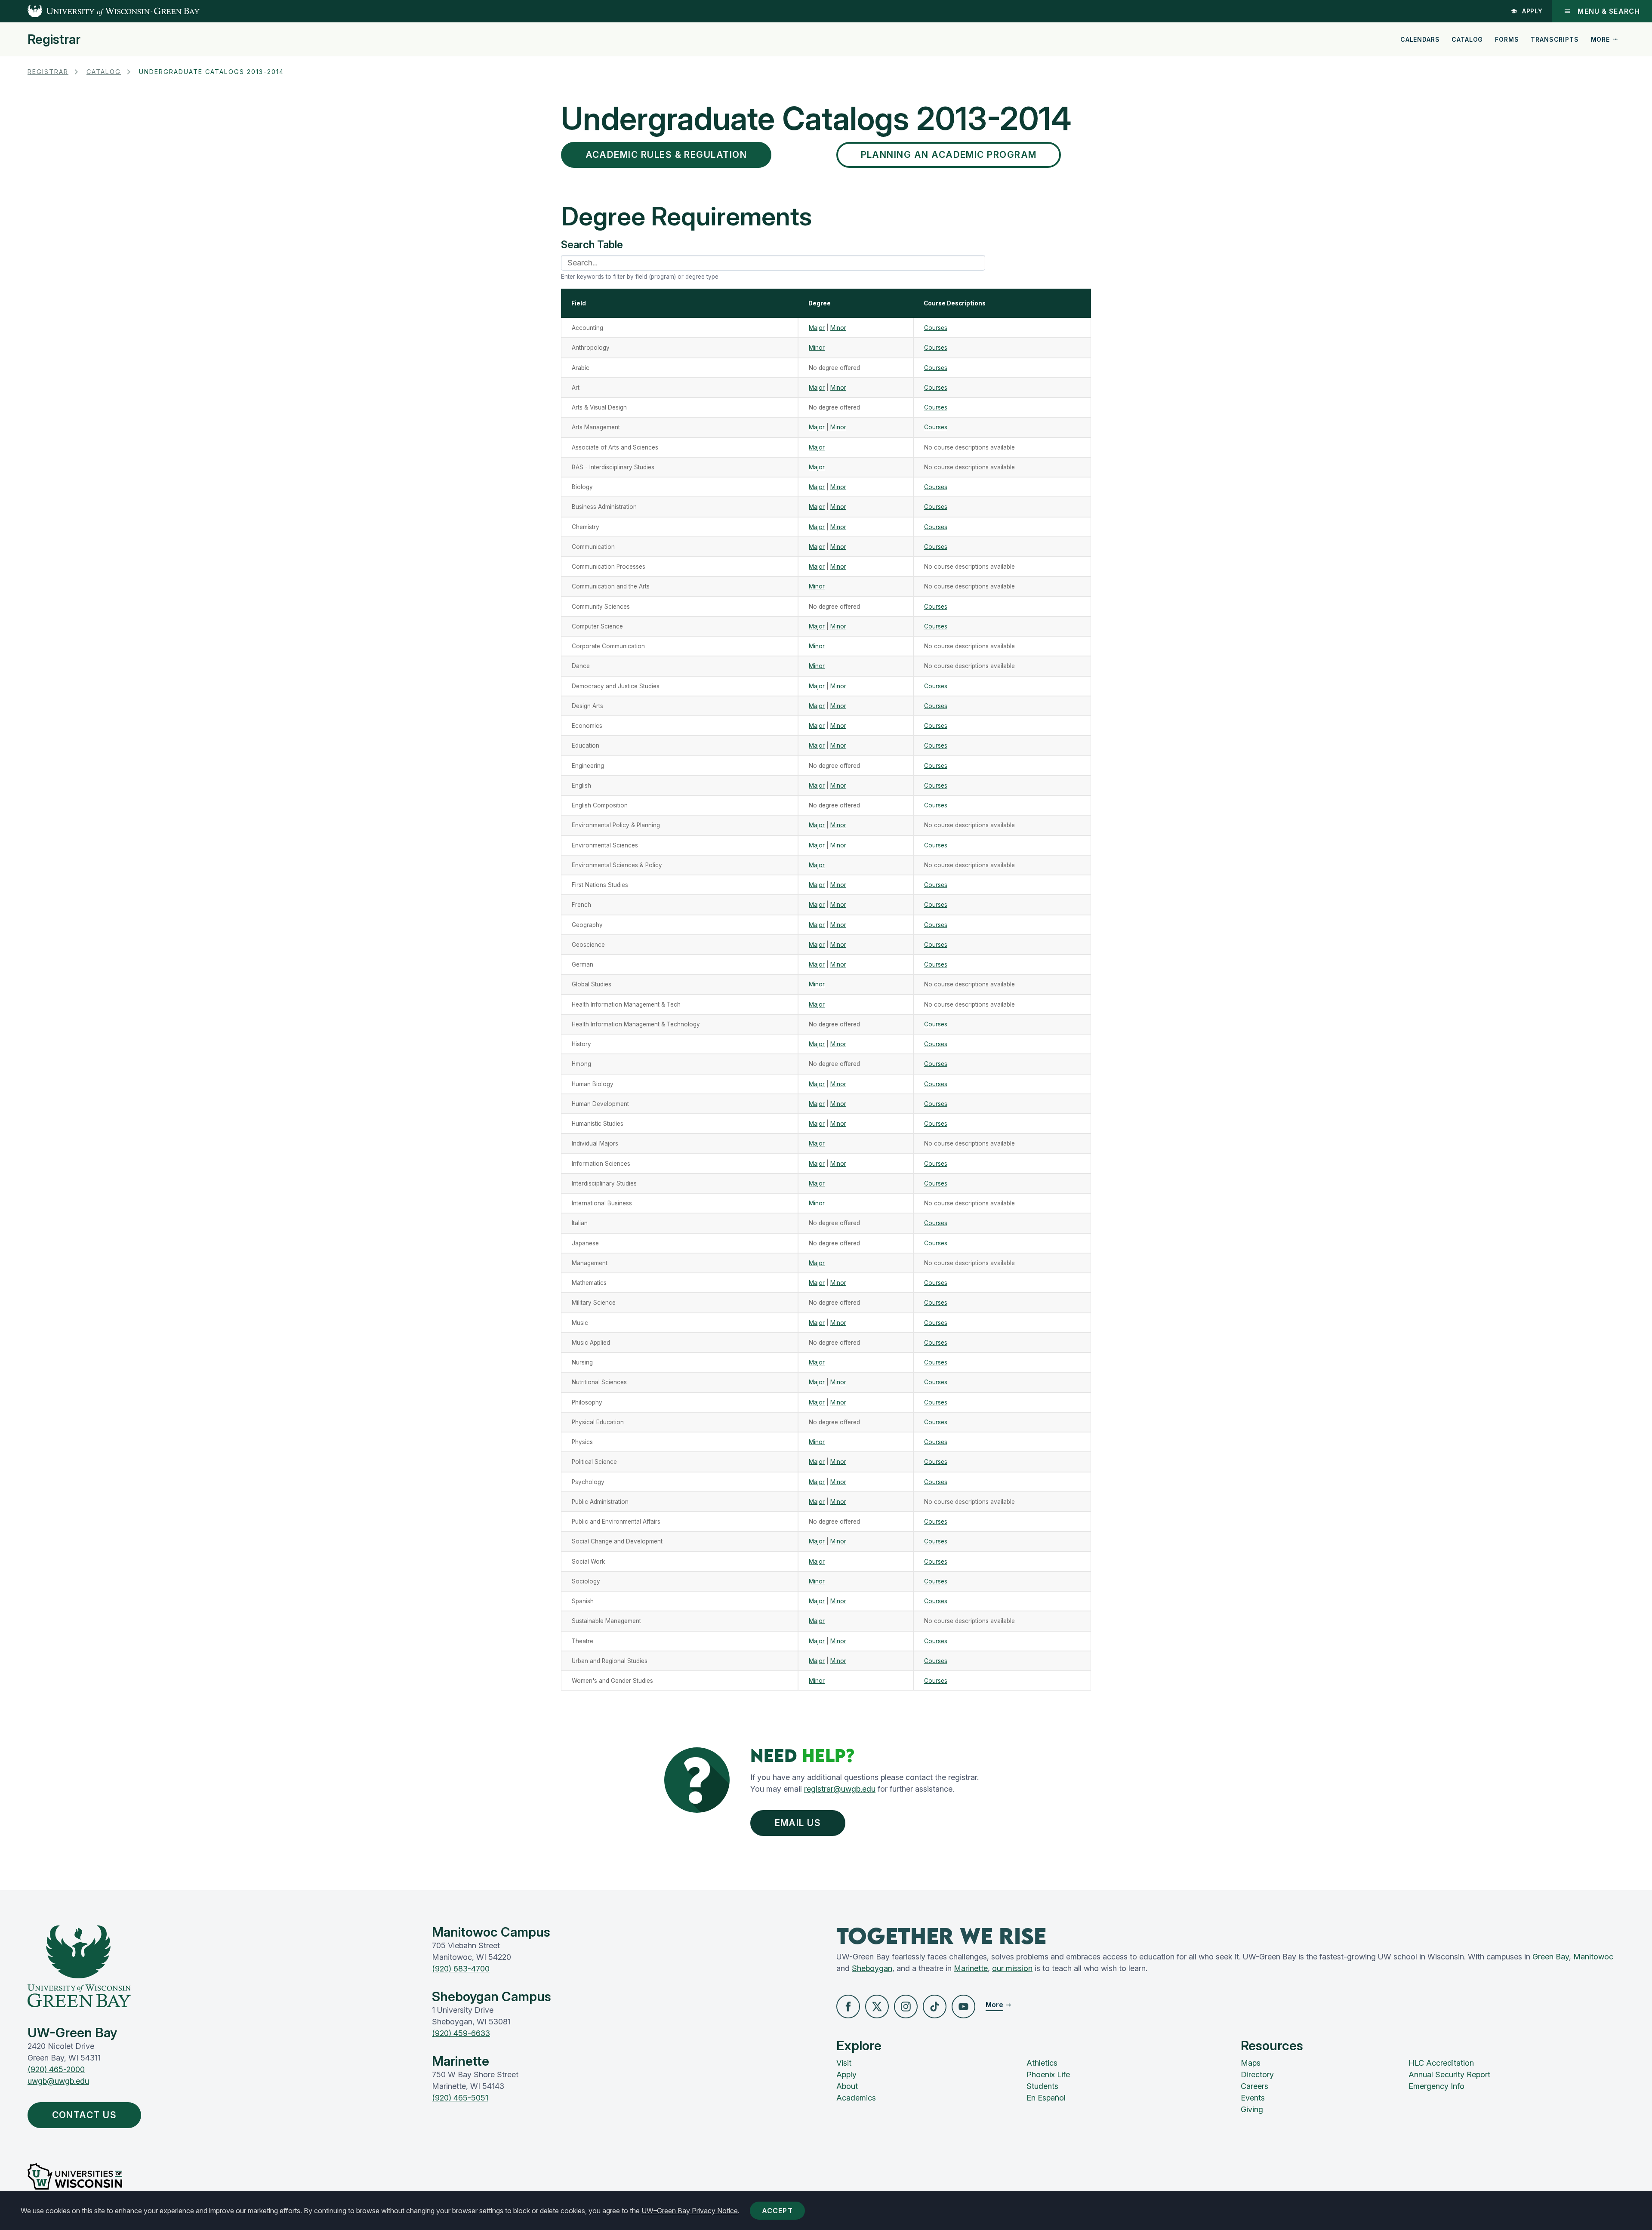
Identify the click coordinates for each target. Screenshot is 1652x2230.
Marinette (971, 1968)
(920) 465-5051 (460, 2098)
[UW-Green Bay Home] (100, 11)
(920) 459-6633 (461, 2033)
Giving (1252, 2109)
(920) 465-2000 (56, 2069)
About (847, 2086)
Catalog (1467, 39)
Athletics (1042, 2063)
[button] (848, 2007)
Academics (856, 2098)
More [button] (1600, 39)
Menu (1609, 11)
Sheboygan (872, 1968)
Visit (844, 2063)
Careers (1254, 2086)
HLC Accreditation (1441, 2063)
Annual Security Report (1449, 2074)
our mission (1012, 1968)
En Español (1046, 2098)
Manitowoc (1593, 1957)
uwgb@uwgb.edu (58, 2081)
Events (1253, 2098)
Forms (1507, 39)
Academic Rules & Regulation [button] (666, 155)
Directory (1257, 2074)
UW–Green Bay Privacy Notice (690, 2211)
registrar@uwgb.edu (840, 1789)
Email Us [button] (798, 1823)
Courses (936, 328)
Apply (1533, 11)
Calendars (1420, 39)
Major (817, 328)
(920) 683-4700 (461, 1969)
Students (1042, 2086)
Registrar (54, 39)
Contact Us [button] (85, 2115)
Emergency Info (1436, 2086)
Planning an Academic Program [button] (949, 155)
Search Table (592, 245)
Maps (1251, 2063)
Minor (838, 328)
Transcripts (1555, 39)
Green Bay (1551, 1957)
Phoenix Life (1048, 2074)
